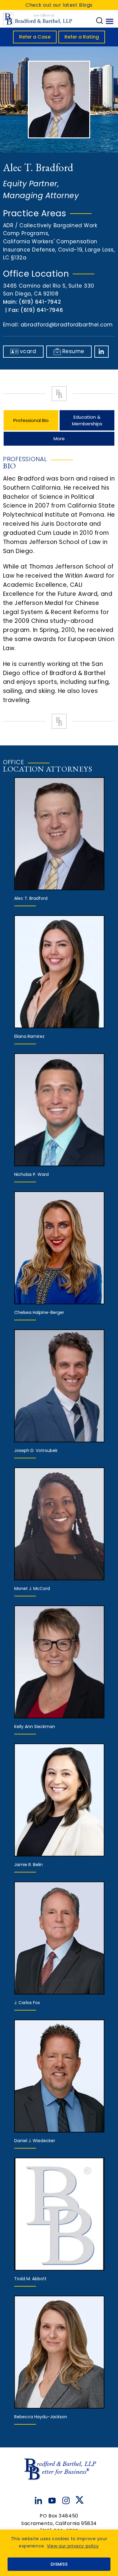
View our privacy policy (73, 2546)
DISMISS (59, 2564)
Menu (110, 21)
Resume (73, 351)
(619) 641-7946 (42, 310)
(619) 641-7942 (40, 302)
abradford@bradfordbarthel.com (67, 325)
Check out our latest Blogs (59, 5)
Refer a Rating (82, 37)
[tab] (31, 420)
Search (100, 21)
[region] (59, 2553)
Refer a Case (35, 37)
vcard (28, 351)
